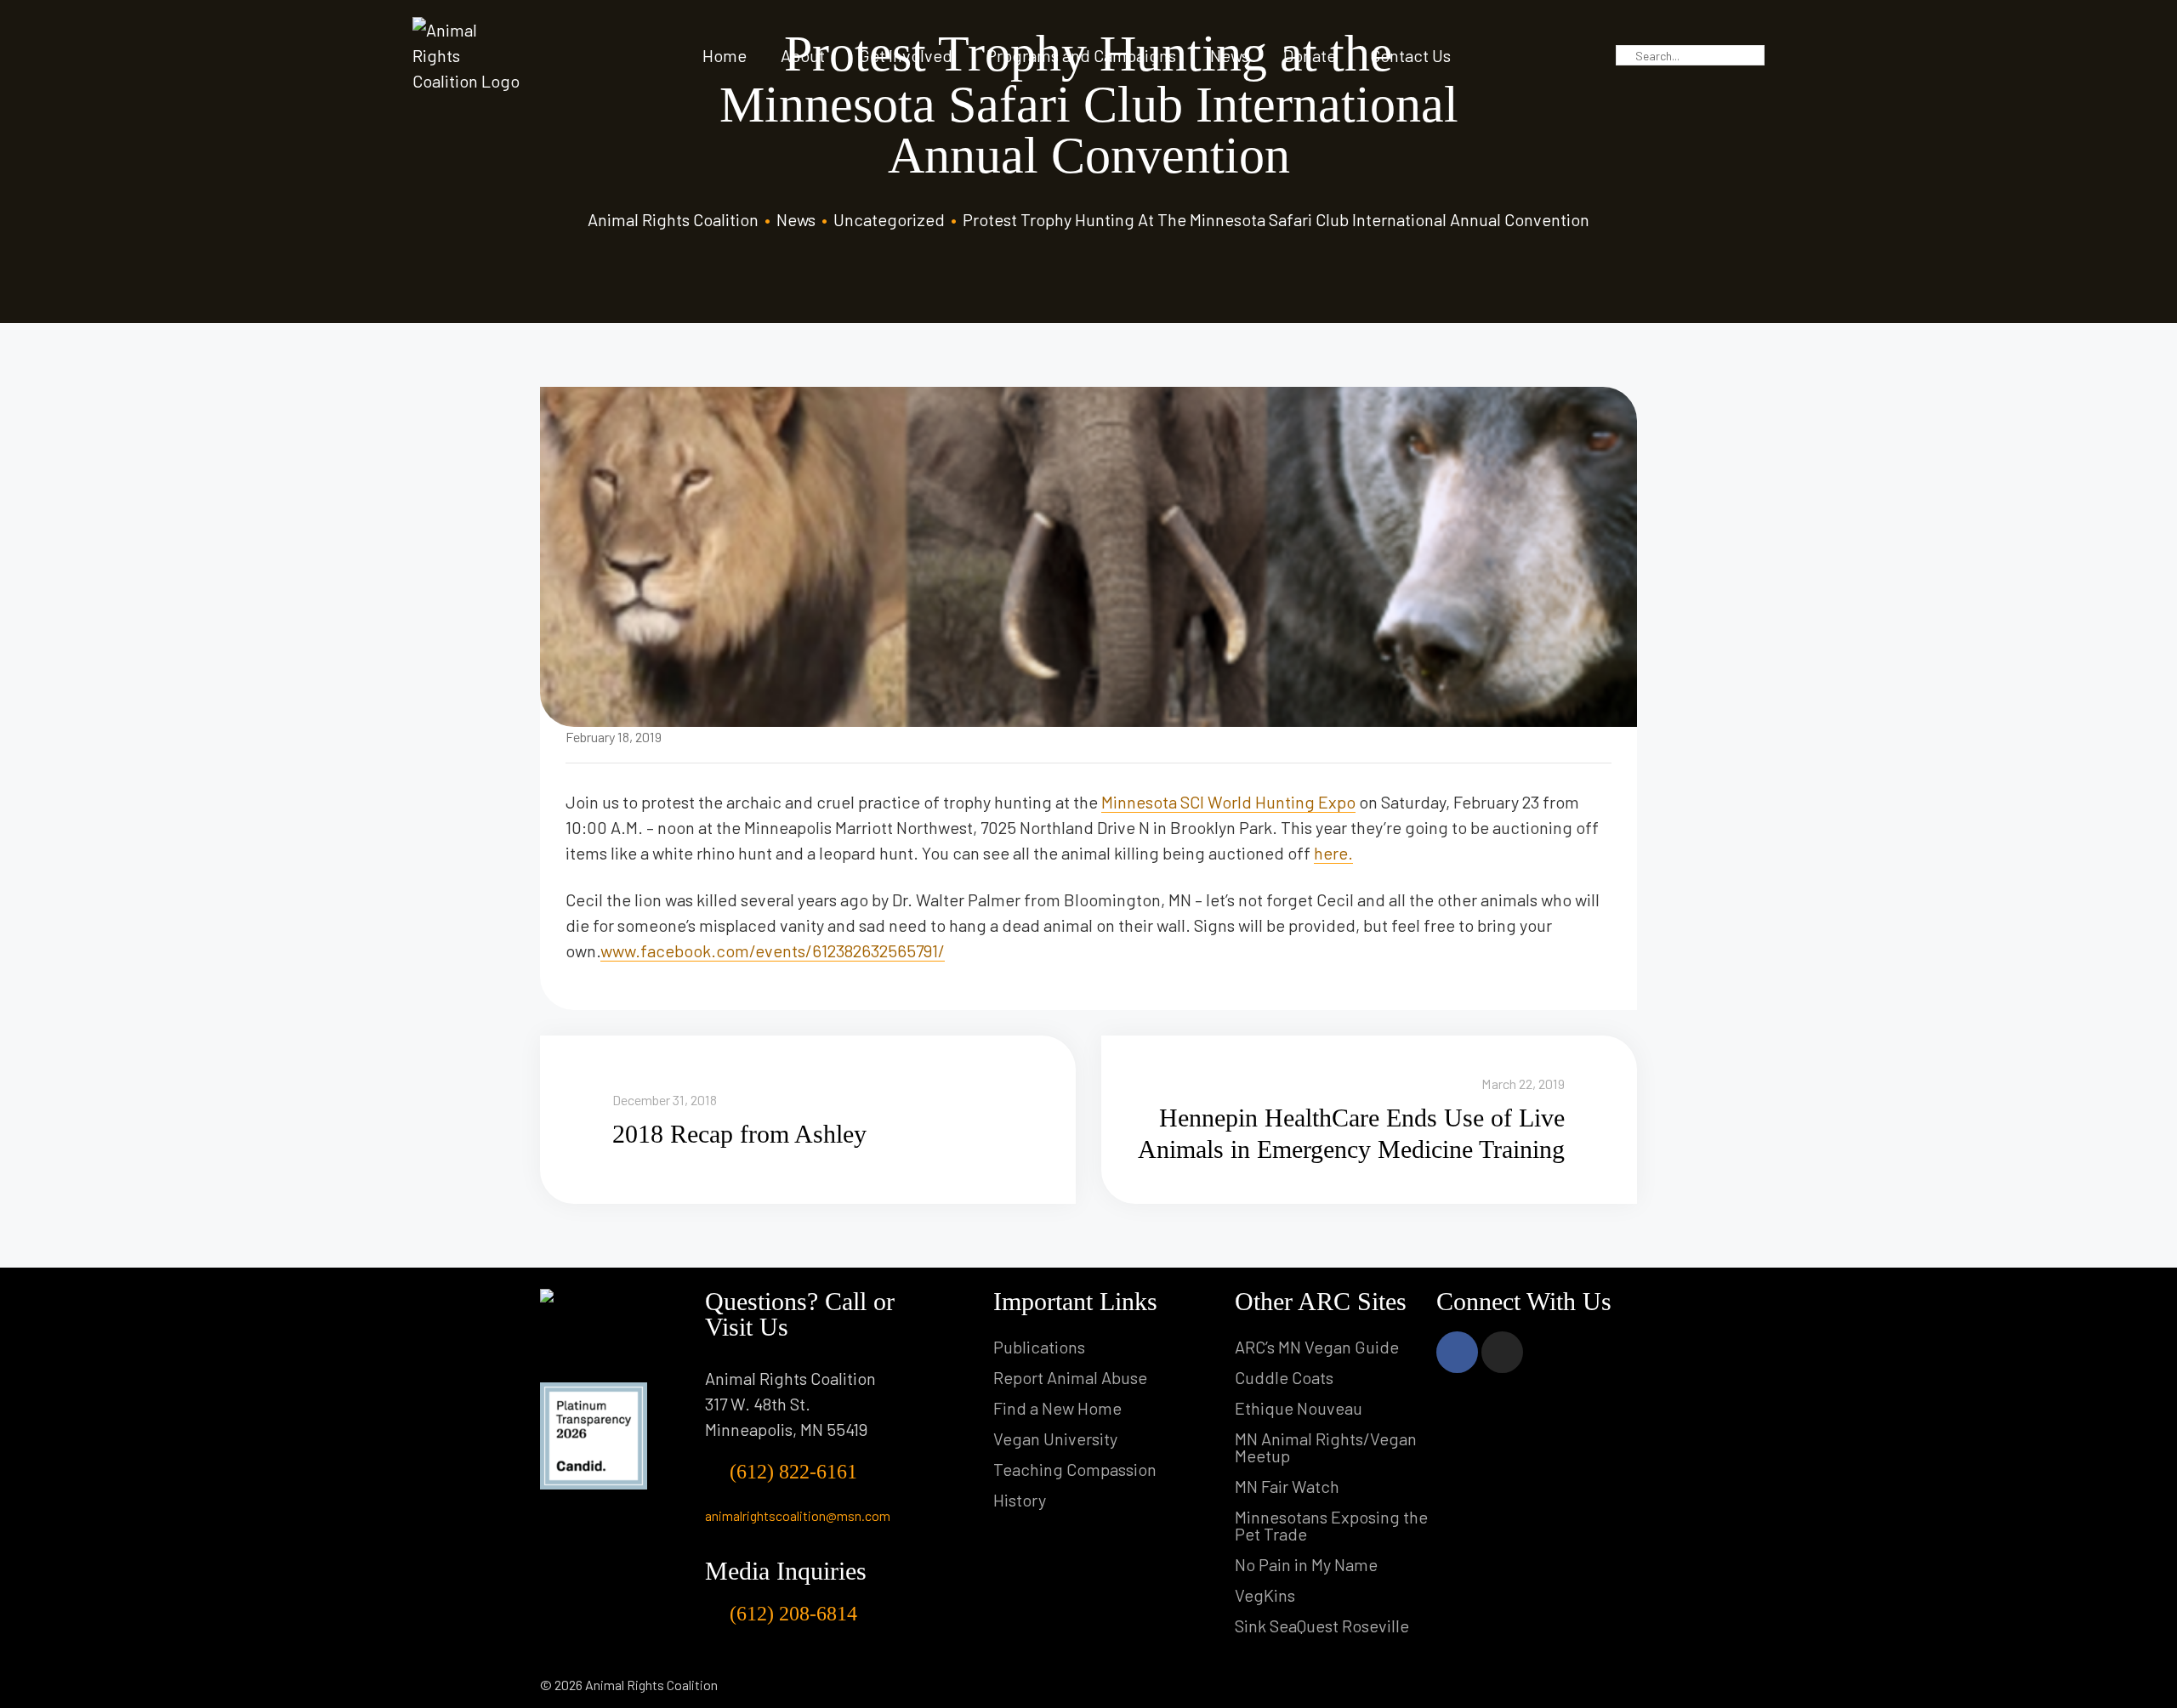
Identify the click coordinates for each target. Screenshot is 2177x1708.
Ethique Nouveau (1299, 1408)
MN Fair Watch (1287, 1486)
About (803, 55)
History (1020, 1500)
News (1230, 55)
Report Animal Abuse (1070, 1377)
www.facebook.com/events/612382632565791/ (773, 950)
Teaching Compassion (1075, 1469)
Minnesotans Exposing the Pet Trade (1331, 1525)
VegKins (1265, 1595)
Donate (1310, 55)
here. (1333, 853)
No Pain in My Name (1306, 1564)
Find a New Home (1057, 1408)
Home (725, 55)
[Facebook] (1457, 1352)
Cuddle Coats (1284, 1377)
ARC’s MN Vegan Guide (1317, 1347)
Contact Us (1410, 55)
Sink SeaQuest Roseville (1322, 1626)
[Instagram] (1502, 1352)
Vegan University (1055, 1438)
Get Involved (906, 55)
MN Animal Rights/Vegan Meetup (1326, 1447)
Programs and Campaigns (1081, 55)
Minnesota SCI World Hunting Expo (1228, 802)
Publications (1039, 1347)
